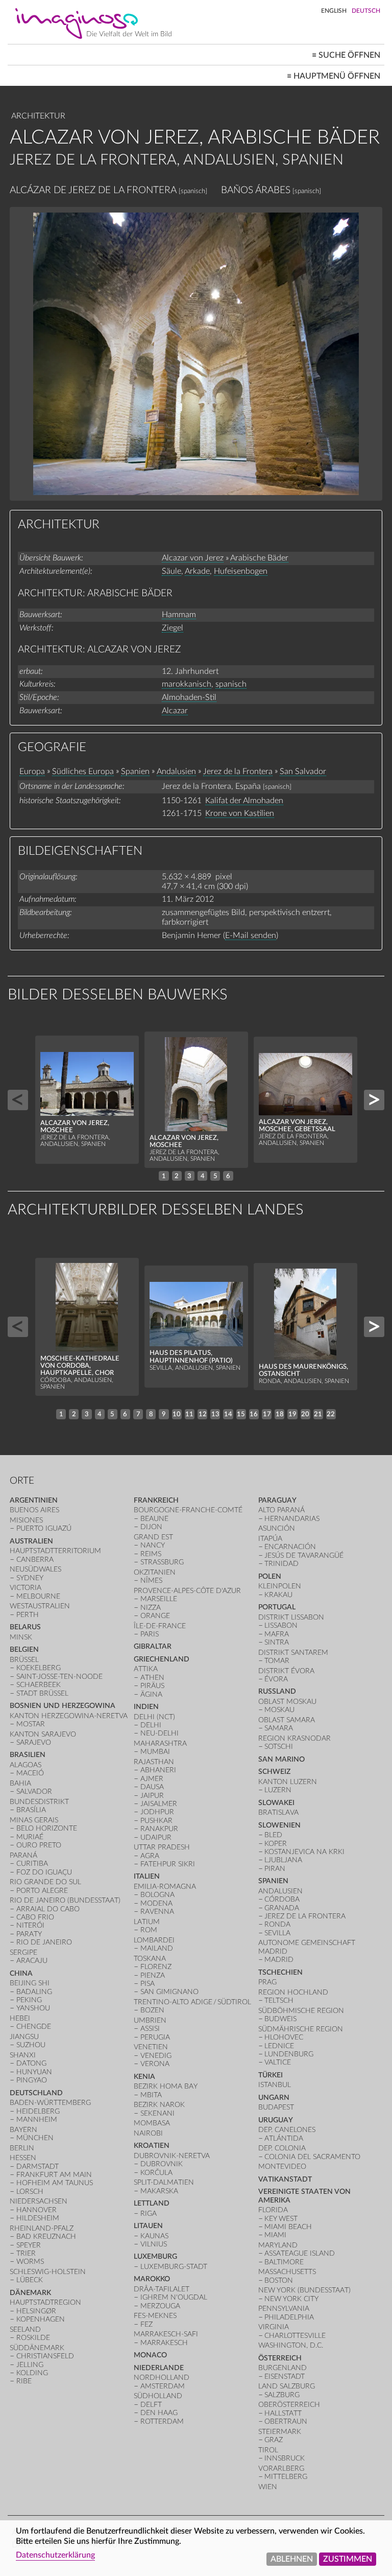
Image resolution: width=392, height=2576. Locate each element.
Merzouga (160, 2306)
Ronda (277, 1924)
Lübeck (30, 2280)
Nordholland (162, 2378)
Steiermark (280, 2432)
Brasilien (28, 1755)
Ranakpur (159, 1829)
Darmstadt (38, 2167)
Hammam (179, 615)
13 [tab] (215, 1414)
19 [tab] (292, 1414)
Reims (151, 1554)
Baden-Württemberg (50, 2103)
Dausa (152, 1787)
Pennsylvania (284, 2309)
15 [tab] (241, 1414)
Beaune (154, 1519)
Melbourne (38, 1596)
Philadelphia (289, 2317)
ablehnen (292, 2559)
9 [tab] (164, 1414)
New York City (291, 2299)
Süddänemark (37, 2348)
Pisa (148, 1984)
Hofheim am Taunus (55, 2183)
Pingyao (32, 2080)
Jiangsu (24, 2037)
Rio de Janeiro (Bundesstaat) (65, 1900)
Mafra (277, 1634)
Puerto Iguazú (44, 1528)
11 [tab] (189, 1414)
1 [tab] (164, 1176)
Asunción (277, 1528)
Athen (152, 1678)
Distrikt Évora (286, 1671)
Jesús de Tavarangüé (304, 1555)
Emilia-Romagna (165, 1887)
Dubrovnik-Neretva (172, 2156)
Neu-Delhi (160, 1733)
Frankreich (156, 1500)
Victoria (26, 1588)
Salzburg (282, 2395)
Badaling (34, 1992)
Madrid (279, 1960)
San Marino (281, 1759)
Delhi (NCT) (154, 1717)
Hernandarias (292, 1519)
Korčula (156, 2173)
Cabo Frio (35, 1917)
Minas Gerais (34, 1820)
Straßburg (162, 1562)
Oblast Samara (287, 1720)
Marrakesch (164, 2343)
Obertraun (286, 2421)
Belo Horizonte (47, 1828)
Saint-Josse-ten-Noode (59, 1677)
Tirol (268, 2450)
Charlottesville (295, 2336)
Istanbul (275, 2085)
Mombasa (152, 2123)
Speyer (29, 2245)
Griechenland (162, 1659)
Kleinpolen (280, 1586)
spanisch (231, 684)
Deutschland (36, 2093)
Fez (146, 2324)
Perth (28, 1615)
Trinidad (281, 1564)
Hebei (20, 2018)
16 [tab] (254, 1414)
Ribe (24, 2381)
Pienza (153, 1975)
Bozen (152, 2010)
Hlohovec (284, 2037)
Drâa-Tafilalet (162, 2289)
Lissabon (281, 1625)
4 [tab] (203, 1176)
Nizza (151, 1608)
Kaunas (154, 2236)
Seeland (25, 2329)
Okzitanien (155, 1572)
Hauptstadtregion (45, 2302)
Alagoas (26, 1765)
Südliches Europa (83, 771)
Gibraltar (153, 1646)
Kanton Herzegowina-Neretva (69, 1716)
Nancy (153, 1545)
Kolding (32, 2373)
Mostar (31, 1724)
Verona (155, 2064)
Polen (270, 1576)
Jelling (30, 2365)
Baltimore (284, 2262)
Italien (147, 1876)
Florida (273, 2210)
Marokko (152, 2279)
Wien (268, 2487)
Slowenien (279, 1825)
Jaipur (152, 1796)
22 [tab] (331, 1414)
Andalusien (176, 771)
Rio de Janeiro (44, 1942)
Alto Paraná (281, 1510)
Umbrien (150, 2020)
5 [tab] (215, 1176)
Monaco (150, 2355)
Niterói (30, 1925)
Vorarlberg (281, 2468)
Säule (171, 571)
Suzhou (31, 2045)
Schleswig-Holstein (48, 2272)
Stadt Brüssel (42, 1693)
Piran (275, 1869)
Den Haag (159, 2413)
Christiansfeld (45, 2356)
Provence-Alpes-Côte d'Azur (187, 1591)
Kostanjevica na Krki (304, 1852)
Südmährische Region (301, 2029)
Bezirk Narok (159, 2105)
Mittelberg (286, 2477)
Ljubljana (283, 1860)
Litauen (148, 2226)
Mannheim (37, 2120)
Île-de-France (160, 1626)
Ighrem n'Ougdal (174, 2297)
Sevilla (277, 1933)
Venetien (151, 2047)
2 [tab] (177, 1176)
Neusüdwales (35, 1569)
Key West (281, 2219)
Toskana (150, 1959)
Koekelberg (39, 1668)
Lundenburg (289, 2054)
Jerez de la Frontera (238, 771)
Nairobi (148, 2133)
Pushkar (156, 1821)
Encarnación (290, 1547)
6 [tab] (228, 1176)
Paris (150, 1634)
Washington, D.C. (291, 2345)
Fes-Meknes (155, 2316)
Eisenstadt (285, 2376)
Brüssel (24, 1660)
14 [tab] (228, 1414)
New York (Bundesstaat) (304, 2290)
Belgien (24, 1649)
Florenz (156, 1967)
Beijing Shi (30, 1983)
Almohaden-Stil (189, 697)
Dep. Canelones (287, 2130)
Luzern (278, 1790)
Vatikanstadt (285, 2179)
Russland (277, 1691)
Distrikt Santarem (293, 1653)
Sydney (30, 1578)
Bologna (157, 1895)
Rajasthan (154, 1762)
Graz (274, 2440)
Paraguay (277, 1500)
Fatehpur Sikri (168, 1864)
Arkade (197, 571)
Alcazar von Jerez (193, 558)
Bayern (23, 2130)
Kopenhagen (41, 2319)
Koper (276, 1844)
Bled (273, 1835)
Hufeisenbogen (241, 571)
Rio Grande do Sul (45, 1882)
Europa (32, 771)
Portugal (277, 1607)
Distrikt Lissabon (291, 1617)
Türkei (271, 2075)
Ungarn (274, 2098)
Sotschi (279, 1747)
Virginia (274, 2327)
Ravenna (157, 1912)
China (21, 1973)
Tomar (277, 1661)
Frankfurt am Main (54, 2175)
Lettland (152, 2203)
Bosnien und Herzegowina (63, 1706)
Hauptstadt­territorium (55, 1551)
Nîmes (151, 1580)
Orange (155, 1616)
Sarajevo (34, 1742)
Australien (31, 1541)
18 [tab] (280, 1414)
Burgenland (283, 2368)
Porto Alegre (42, 1891)
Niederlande (159, 2368)
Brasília (31, 1810)
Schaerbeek (39, 1685)
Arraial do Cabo (48, 1909)
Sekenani (157, 2113)
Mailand (157, 1948)
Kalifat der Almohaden (244, 801)
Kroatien (152, 2146)
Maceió (30, 1773)
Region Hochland (293, 1992)
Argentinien (34, 1500)
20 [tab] (305, 1414)
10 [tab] (177, 1414)
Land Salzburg (287, 2386)
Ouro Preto (39, 1845)
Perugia (155, 2037)
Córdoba (282, 1899)
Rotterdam (162, 2421)
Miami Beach (288, 2227)
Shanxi (23, 2055)
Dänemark (30, 2293)
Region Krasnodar (295, 1738)
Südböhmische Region (301, 2011)
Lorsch (30, 2192)
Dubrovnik (162, 2164)
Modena (156, 1903)
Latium (147, 1922)
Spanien (135, 771)
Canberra (35, 1560)
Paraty (29, 1934)
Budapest (276, 2107)
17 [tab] (267, 1414)
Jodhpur (157, 1812)
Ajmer (152, 1779)
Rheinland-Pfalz (42, 2228)
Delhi (151, 1725)
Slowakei (276, 1803)
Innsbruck (285, 2458)
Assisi (150, 2029)
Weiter (374, 1100)
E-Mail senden (251, 935)
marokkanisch (187, 684)
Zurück (18, 1100)
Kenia (144, 2077)
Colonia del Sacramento (312, 2157)
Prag (267, 1982)
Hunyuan (34, 2072)
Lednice (279, 2046)
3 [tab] (189, 1176)
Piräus (152, 1686)
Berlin (22, 2148)
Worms (30, 2262)
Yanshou (33, 2008)
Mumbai (155, 1752)
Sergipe (23, 1952)
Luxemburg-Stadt (174, 2267)
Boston (279, 2280)
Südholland (158, 2396)
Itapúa (270, 1539)
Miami (275, 2235)
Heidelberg (38, 2111)
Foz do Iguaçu (44, 1872)
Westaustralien (40, 1606)
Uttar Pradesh (162, 1847)
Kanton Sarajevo (43, 1734)
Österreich (280, 2358)
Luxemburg (155, 2256)
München (35, 2138)
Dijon (151, 1527)
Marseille (159, 1599)
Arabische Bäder (259, 558)
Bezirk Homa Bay (166, 2086)
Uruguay (276, 2120)
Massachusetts (287, 2272)
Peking (29, 2000)
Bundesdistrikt (39, 1802)
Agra (150, 1856)
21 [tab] (318, 1414)
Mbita (151, 2095)
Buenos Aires (34, 1510)
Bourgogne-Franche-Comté (188, 1510)
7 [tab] (138, 1414)
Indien (146, 1707)
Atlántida (284, 2138)
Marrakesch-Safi (166, 2334)
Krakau (278, 1595)
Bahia (20, 1783)
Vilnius (154, 2244)
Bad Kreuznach (46, 2237)
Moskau (279, 1710)
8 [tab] (151, 1414)
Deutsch (366, 11)
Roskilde (33, 2338)
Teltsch (279, 2000)
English (334, 11)
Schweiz (274, 1772)
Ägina (151, 1694)
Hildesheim (38, 2218)
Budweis (280, 2019)
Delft (151, 2405)
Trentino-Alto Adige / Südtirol (192, 2002)
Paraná (23, 1855)
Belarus (25, 1627)
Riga (149, 2214)
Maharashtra (160, 1743)
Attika (146, 1669)
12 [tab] (203, 1414)
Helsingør (36, 2311)
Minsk (21, 1637)
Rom (149, 1930)
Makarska (159, 2191)
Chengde (34, 2027)
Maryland (278, 2245)
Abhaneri (158, 1770)
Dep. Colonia (282, 2148)
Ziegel (173, 628)
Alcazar (175, 711)
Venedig (156, 2056)
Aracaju (32, 1961)
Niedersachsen (39, 2201)
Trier (26, 2253)
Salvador (34, 1792)
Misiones (26, 1520)
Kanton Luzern (288, 1782)
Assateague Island (300, 2253)
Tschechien (280, 1972)
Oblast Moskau (287, 1702)
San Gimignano (169, 1992)
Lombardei (154, 1940)
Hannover (36, 2210)
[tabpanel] (87, 1100)
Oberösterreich (289, 2405)
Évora (276, 1679)
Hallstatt (283, 2413)
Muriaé (30, 1837)
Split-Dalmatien (164, 2182)
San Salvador (303, 771)
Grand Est (153, 1537)
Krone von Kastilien (240, 813)
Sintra (277, 1642)
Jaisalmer (159, 1804)
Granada (282, 1908)
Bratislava (278, 1812)
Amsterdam (163, 2386)
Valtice (278, 2062)
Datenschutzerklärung (55, 2555)
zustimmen (348, 2559)
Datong (31, 2063)
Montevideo (282, 2167)
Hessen (23, 2158)
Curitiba (32, 1864)
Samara (279, 1728)
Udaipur (156, 1837)
